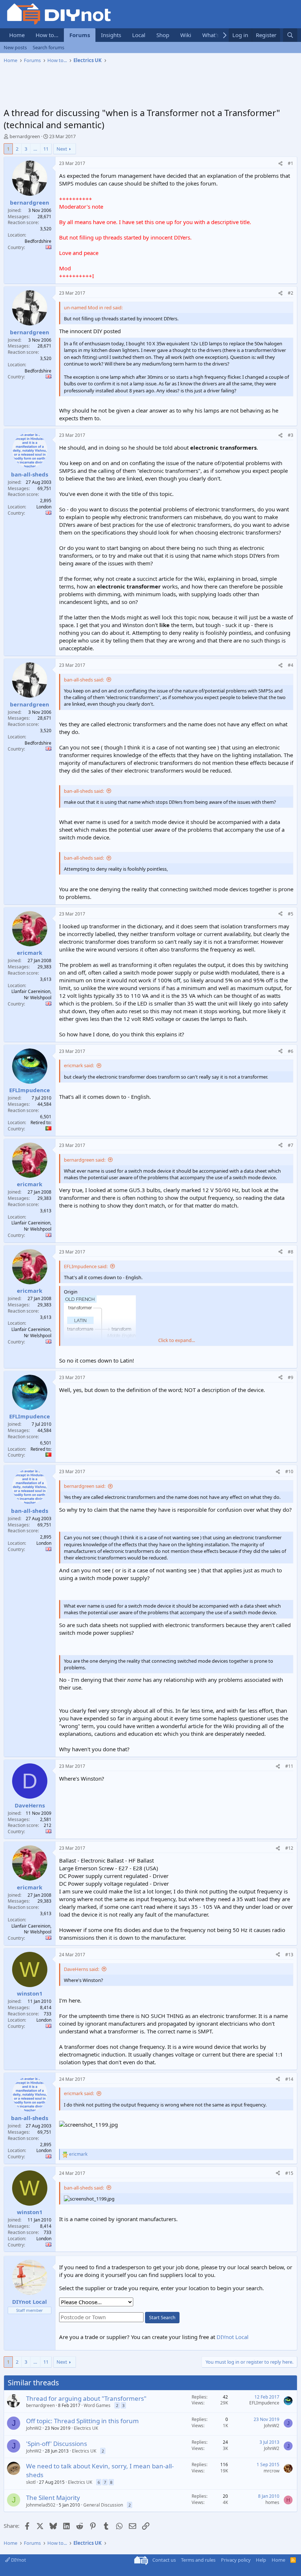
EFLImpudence (264, 2403)
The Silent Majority (53, 2498)
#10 (289, 1472)
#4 (291, 665)
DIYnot (18, 2560)
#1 (291, 163)
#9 (291, 1377)
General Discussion (103, 2505)
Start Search (162, 2317)
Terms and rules (198, 2560)
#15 (289, 2173)
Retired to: (41, 1122)
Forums (80, 35)
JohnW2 (34, 2428)
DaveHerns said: (81, 1969)
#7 (291, 1145)
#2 (291, 293)
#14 (289, 2079)
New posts (15, 47)
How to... (47, 35)
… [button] (35, 149)
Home (17, 35)
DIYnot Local (233, 2337)
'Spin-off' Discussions (57, 2444)
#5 (291, 914)
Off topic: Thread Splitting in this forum (82, 2421)
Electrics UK (86, 2428)
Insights (111, 35)
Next (62, 149)
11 (46, 149)
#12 (289, 1848)
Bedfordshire (38, 241)
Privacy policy (236, 2560)
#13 (289, 1955)
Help (261, 2560)
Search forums (48, 47)
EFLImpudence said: (86, 1266)
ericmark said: (79, 1065)
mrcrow (271, 2471)
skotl (31, 2482)
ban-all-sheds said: (84, 680)
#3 (291, 435)
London (44, 507)
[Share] (280, 164)
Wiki (186, 35)
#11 (289, 1766)
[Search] (290, 35)
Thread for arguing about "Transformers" (86, 2398)
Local (139, 35)
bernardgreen (25, 136)
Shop (163, 35)
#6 (291, 1051)
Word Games (97, 2405)
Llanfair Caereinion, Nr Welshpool (31, 994)
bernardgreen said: (85, 1160)
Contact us (164, 2560)
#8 (291, 1252)
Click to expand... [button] (177, 1340)
